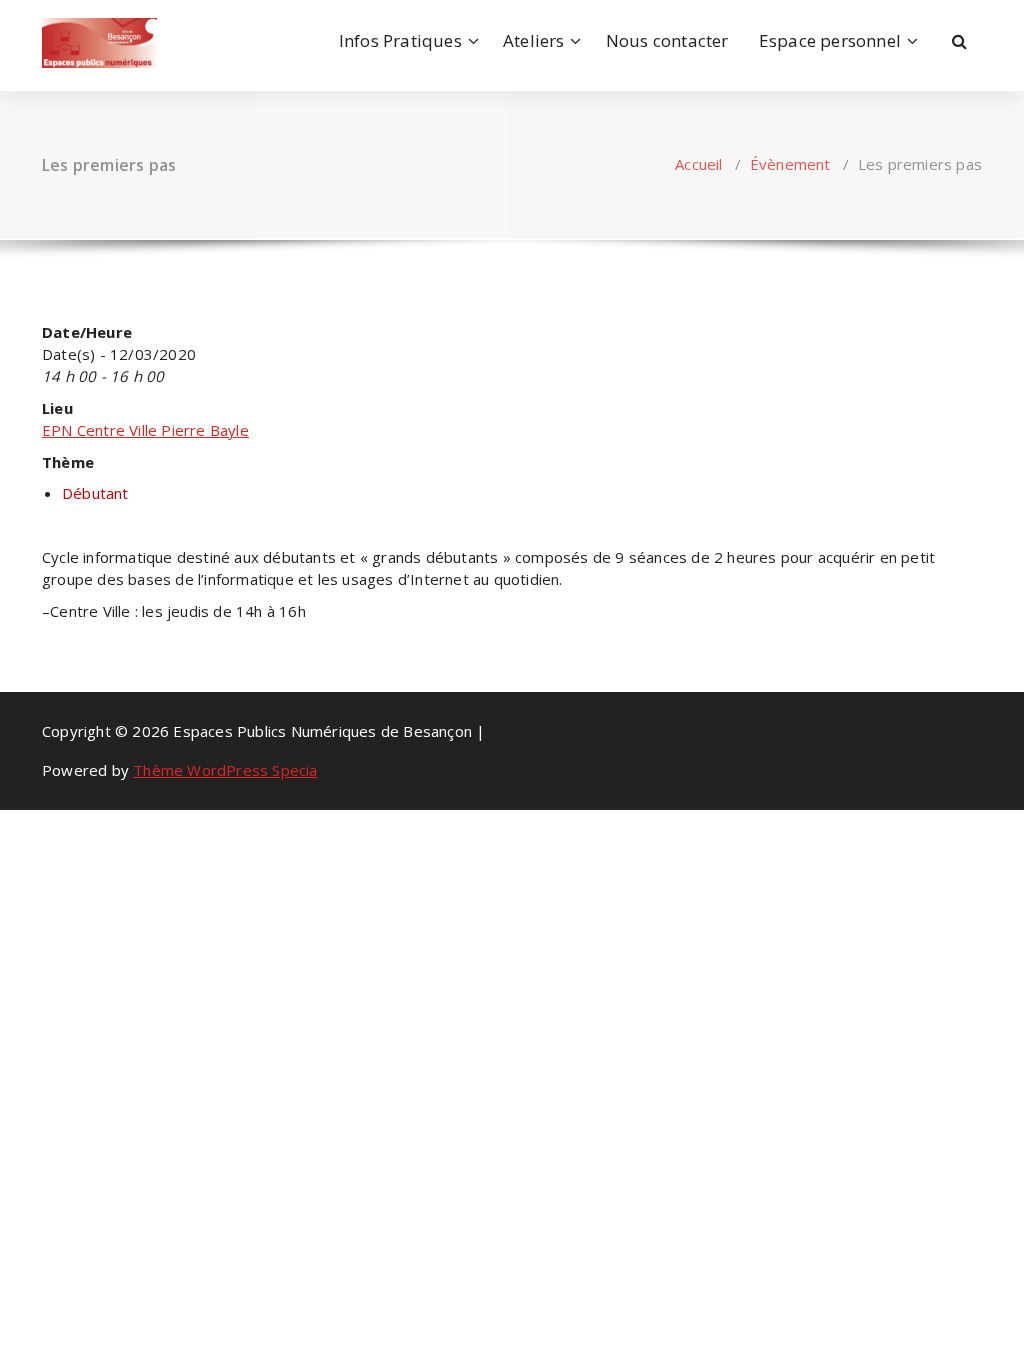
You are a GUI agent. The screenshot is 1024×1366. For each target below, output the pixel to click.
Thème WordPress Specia (225, 770)
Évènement (790, 164)
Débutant (95, 493)
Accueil (698, 164)
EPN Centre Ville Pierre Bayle (145, 430)
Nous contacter (667, 40)
